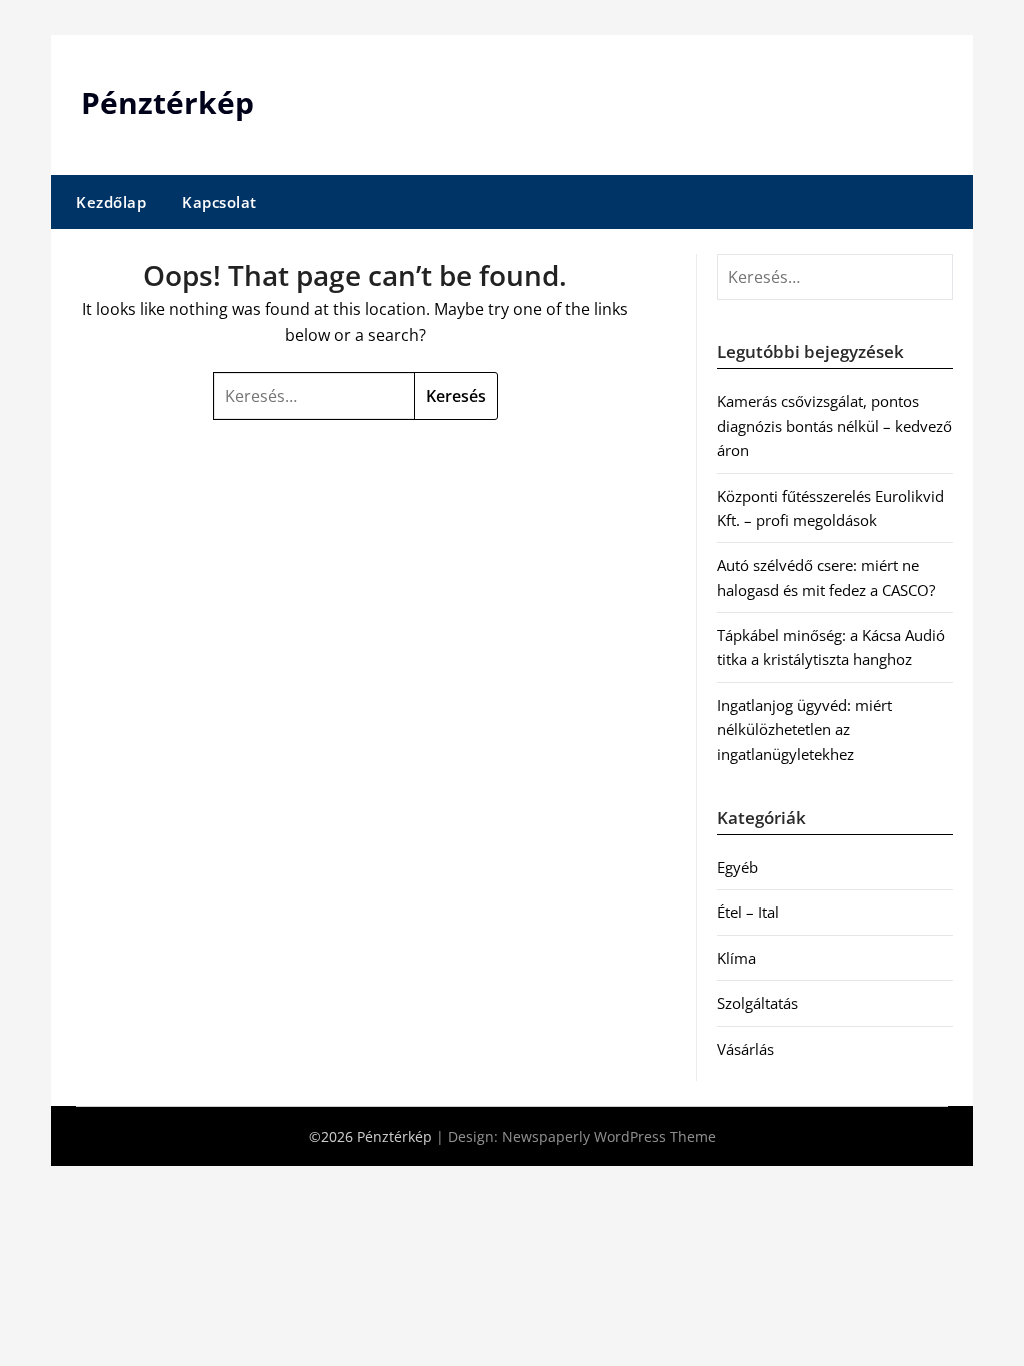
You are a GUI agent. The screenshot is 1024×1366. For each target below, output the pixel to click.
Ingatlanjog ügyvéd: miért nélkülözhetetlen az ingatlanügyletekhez (804, 729)
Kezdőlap (111, 202)
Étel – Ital (748, 912)
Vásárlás (745, 1049)
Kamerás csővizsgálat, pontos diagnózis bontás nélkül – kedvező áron (834, 425)
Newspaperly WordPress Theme (609, 1136)
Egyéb (737, 867)
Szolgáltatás (757, 1003)
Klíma (736, 958)
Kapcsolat (219, 202)
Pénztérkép (167, 102)
